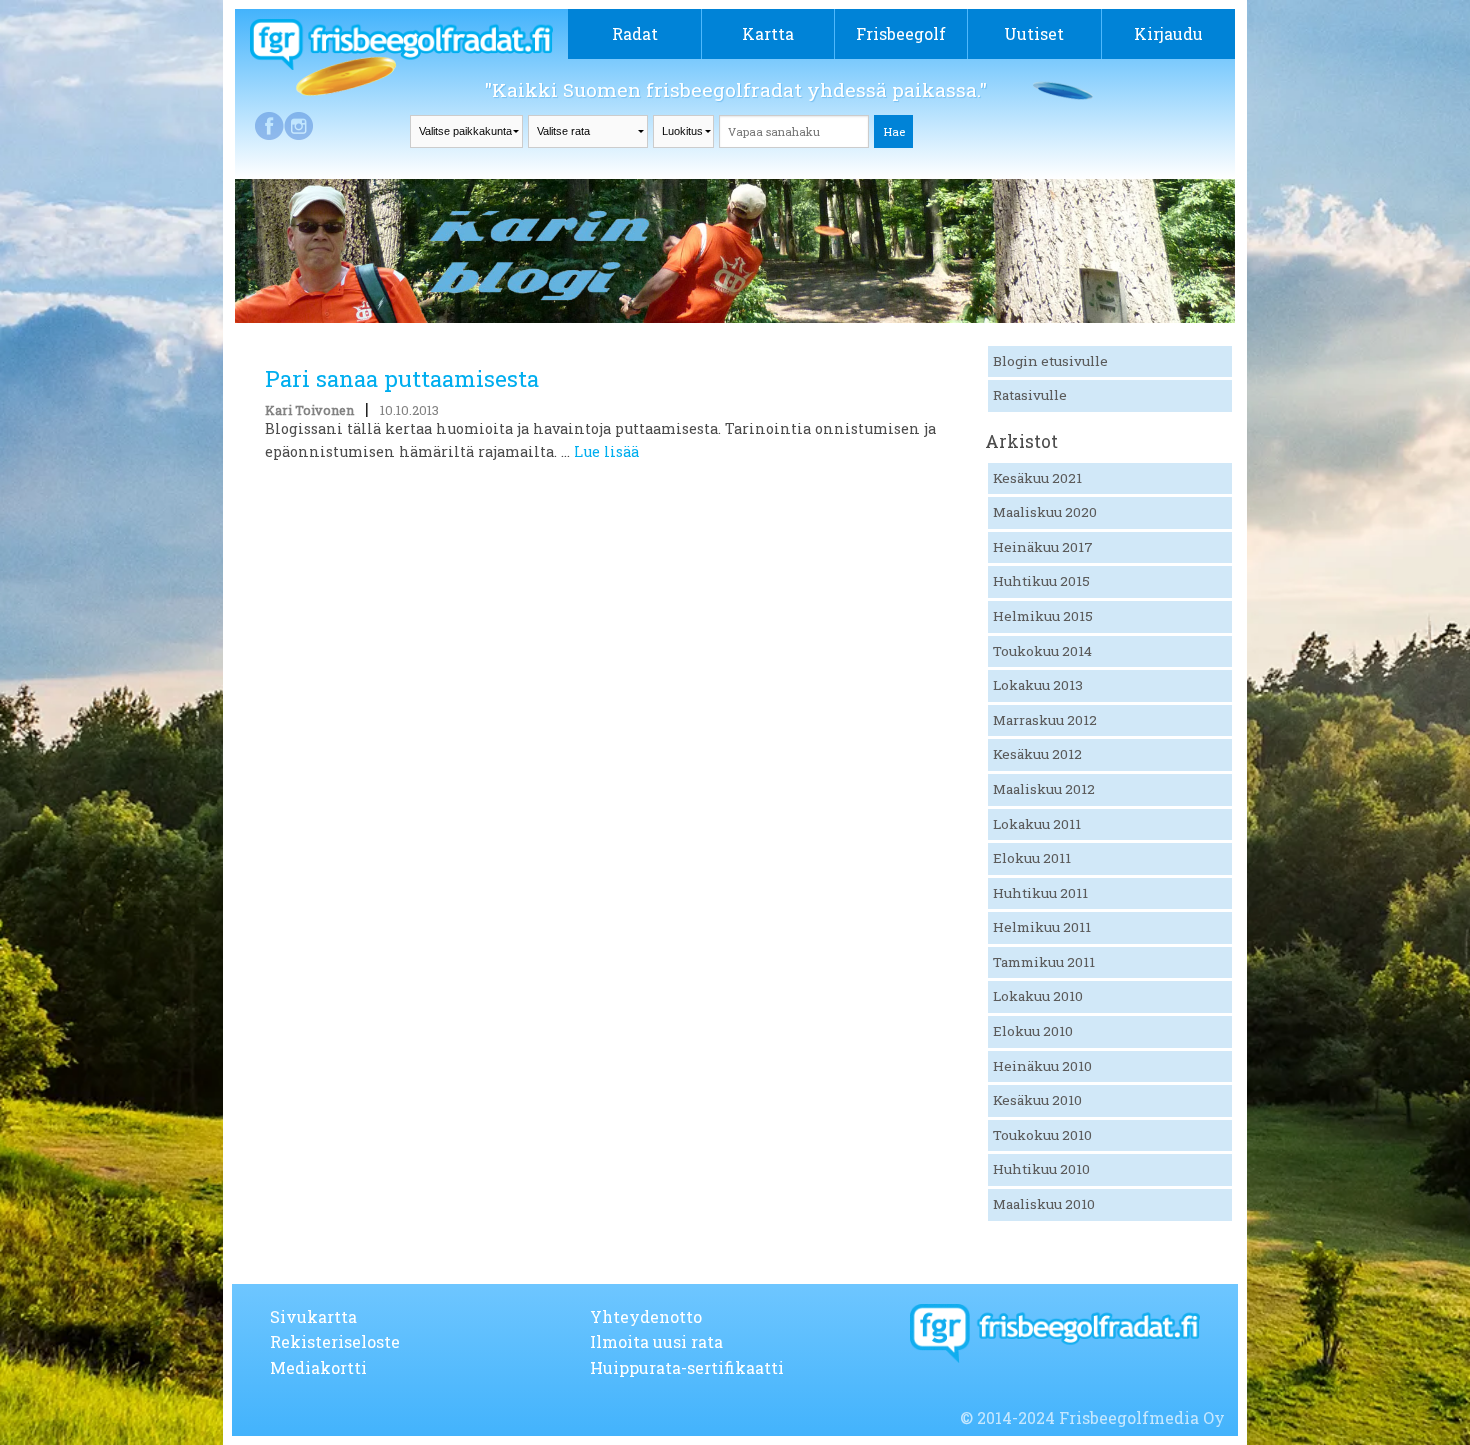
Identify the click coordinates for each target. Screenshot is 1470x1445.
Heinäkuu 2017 (1043, 547)
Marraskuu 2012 (1045, 720)
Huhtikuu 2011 (1040, 893)
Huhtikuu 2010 (1041, 1169)
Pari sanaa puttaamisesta (402, 378)
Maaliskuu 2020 (1045, 512)
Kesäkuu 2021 (1037, 478)
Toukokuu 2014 (1042, 651)
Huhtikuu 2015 (1041, 581)
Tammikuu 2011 (1044, 962)
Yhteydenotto (646, 1316)
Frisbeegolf (901, 33)
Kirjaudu (1168, 33)
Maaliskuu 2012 (1044, 789)
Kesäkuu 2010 (1037, 1100)
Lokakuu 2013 (1038, 685)
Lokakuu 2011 (1037, 824)
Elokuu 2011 (1032, 858)
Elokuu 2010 (1033, 1031)
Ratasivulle (1030, 395)
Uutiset (1034, 33)
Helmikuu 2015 (1043, 616)
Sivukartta (313, 1316)
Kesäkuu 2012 (1037, 754)
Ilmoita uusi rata (656, 1341)
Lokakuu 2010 (1038, 996)
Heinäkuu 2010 (1042, 1066)
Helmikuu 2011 (1042, 927)
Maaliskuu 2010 (1044, 1204)
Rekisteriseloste (335, 1341)
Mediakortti (318, 1367)
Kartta (768, 33)
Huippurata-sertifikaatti (687, 1367)
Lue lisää (606, 451)
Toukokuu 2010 (1042, 1135)
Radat (635, 33)
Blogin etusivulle (1050, 361)
